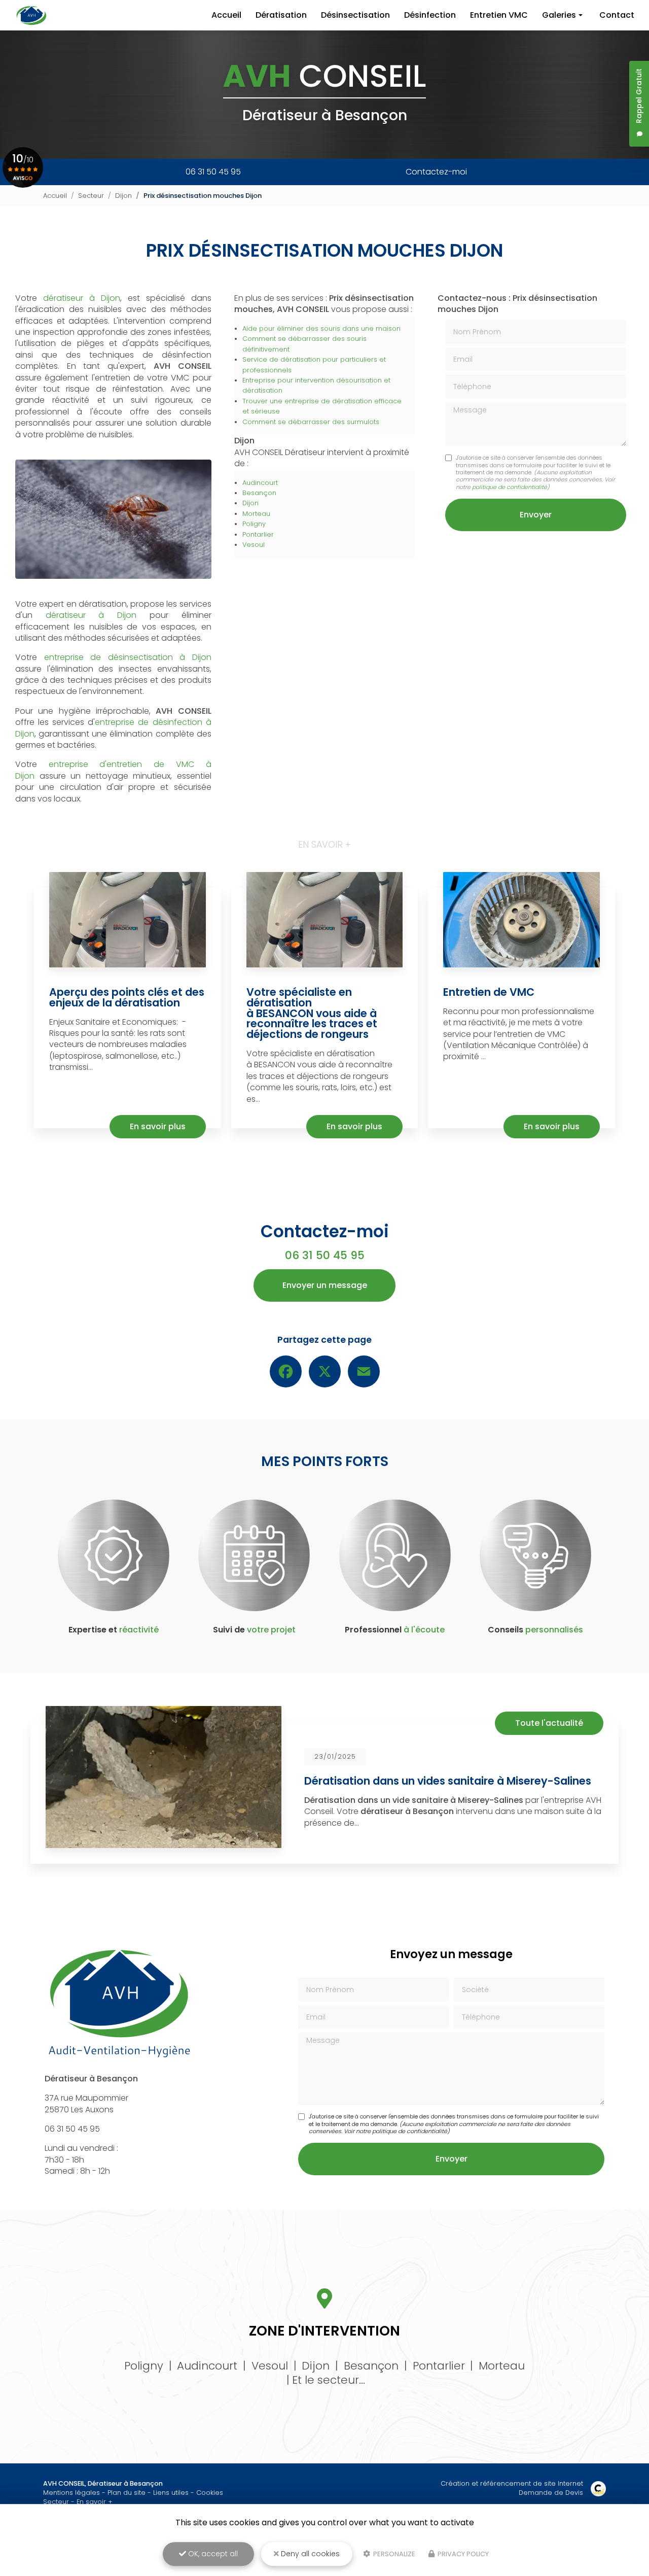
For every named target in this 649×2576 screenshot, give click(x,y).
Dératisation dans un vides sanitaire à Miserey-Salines (448, 1781)
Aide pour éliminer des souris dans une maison (321, 328)
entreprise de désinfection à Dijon (113, 728)
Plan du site (127, 2493)
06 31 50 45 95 (213, 172)
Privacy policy (462, 2554)
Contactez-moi (436, 172)
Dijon (123, 196)
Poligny (254, 524)
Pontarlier (258, 534)
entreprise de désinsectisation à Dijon (128, 657)
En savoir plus (158, 1126)
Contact (617, 15)
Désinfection (430, 15)
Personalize (393, 2554)
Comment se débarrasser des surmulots (311, 422)
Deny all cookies (309, 2554)
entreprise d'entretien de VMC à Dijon (113, 770)
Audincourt (260, 483)
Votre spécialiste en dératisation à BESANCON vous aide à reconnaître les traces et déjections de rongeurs (312, 1013)
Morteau (256, 514)
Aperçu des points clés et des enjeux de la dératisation (127, 997)
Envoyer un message (325, 1285)
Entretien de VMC (489, 992)
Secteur (91, 196)
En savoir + (95, 2502)
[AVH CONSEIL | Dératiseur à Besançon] (32, 15)
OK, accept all (212, 2554)
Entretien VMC (499, 15)
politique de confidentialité (510, 487)
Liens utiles (171, 2493)
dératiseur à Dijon (82, 298)
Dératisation (281, 15)
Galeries (559, 15)
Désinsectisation (355, 15)
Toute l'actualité (549, 1723)
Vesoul (254, 545)
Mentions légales (71, 2493)
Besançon (259, 493)
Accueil (226, 15)
